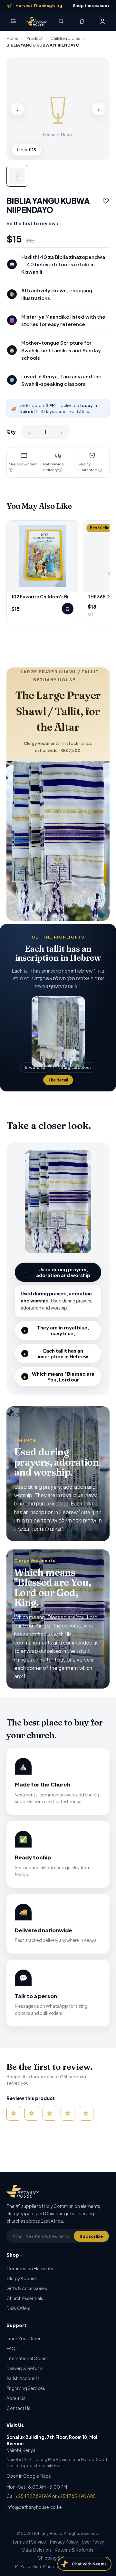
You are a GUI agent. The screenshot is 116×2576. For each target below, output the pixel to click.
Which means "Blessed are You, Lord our (59, 1377)
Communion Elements (30, 2268)
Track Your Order (23, 2338)
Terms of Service (29, 2542)
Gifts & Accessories (27, 2288)
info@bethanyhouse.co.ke (34, 2507)
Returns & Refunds (74, 2550)
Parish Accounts (23, 2378)
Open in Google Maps (29, 2476)
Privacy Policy (64, 2542)
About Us (16, 2398)
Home (12, 38)
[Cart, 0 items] (82, 21)
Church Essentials (25, 2298)
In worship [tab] (35, 1067)
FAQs (12, 2348)
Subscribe (91, 2236)
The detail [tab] (58, 1080)
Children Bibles (65, 38)
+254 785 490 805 (76, 2496)
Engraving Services (26, 2388)
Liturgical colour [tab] (75, 1067)
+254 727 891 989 (33, 2496)
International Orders (27, 2358)
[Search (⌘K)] (61, 21)
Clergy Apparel (22, 2278)
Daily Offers (18, 2308)
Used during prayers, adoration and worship (57, 1272)
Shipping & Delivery (58, 2558)
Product (34, 38)
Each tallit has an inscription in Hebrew (56, 1354)
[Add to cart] (68, 609)
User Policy (93, 2542)
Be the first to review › (33, 223)
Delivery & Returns (25, 2368)
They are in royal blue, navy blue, (56, 1330)
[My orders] (102, 21)
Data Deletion (37, 2550)
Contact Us (18, 2408)
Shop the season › (91, 5)
